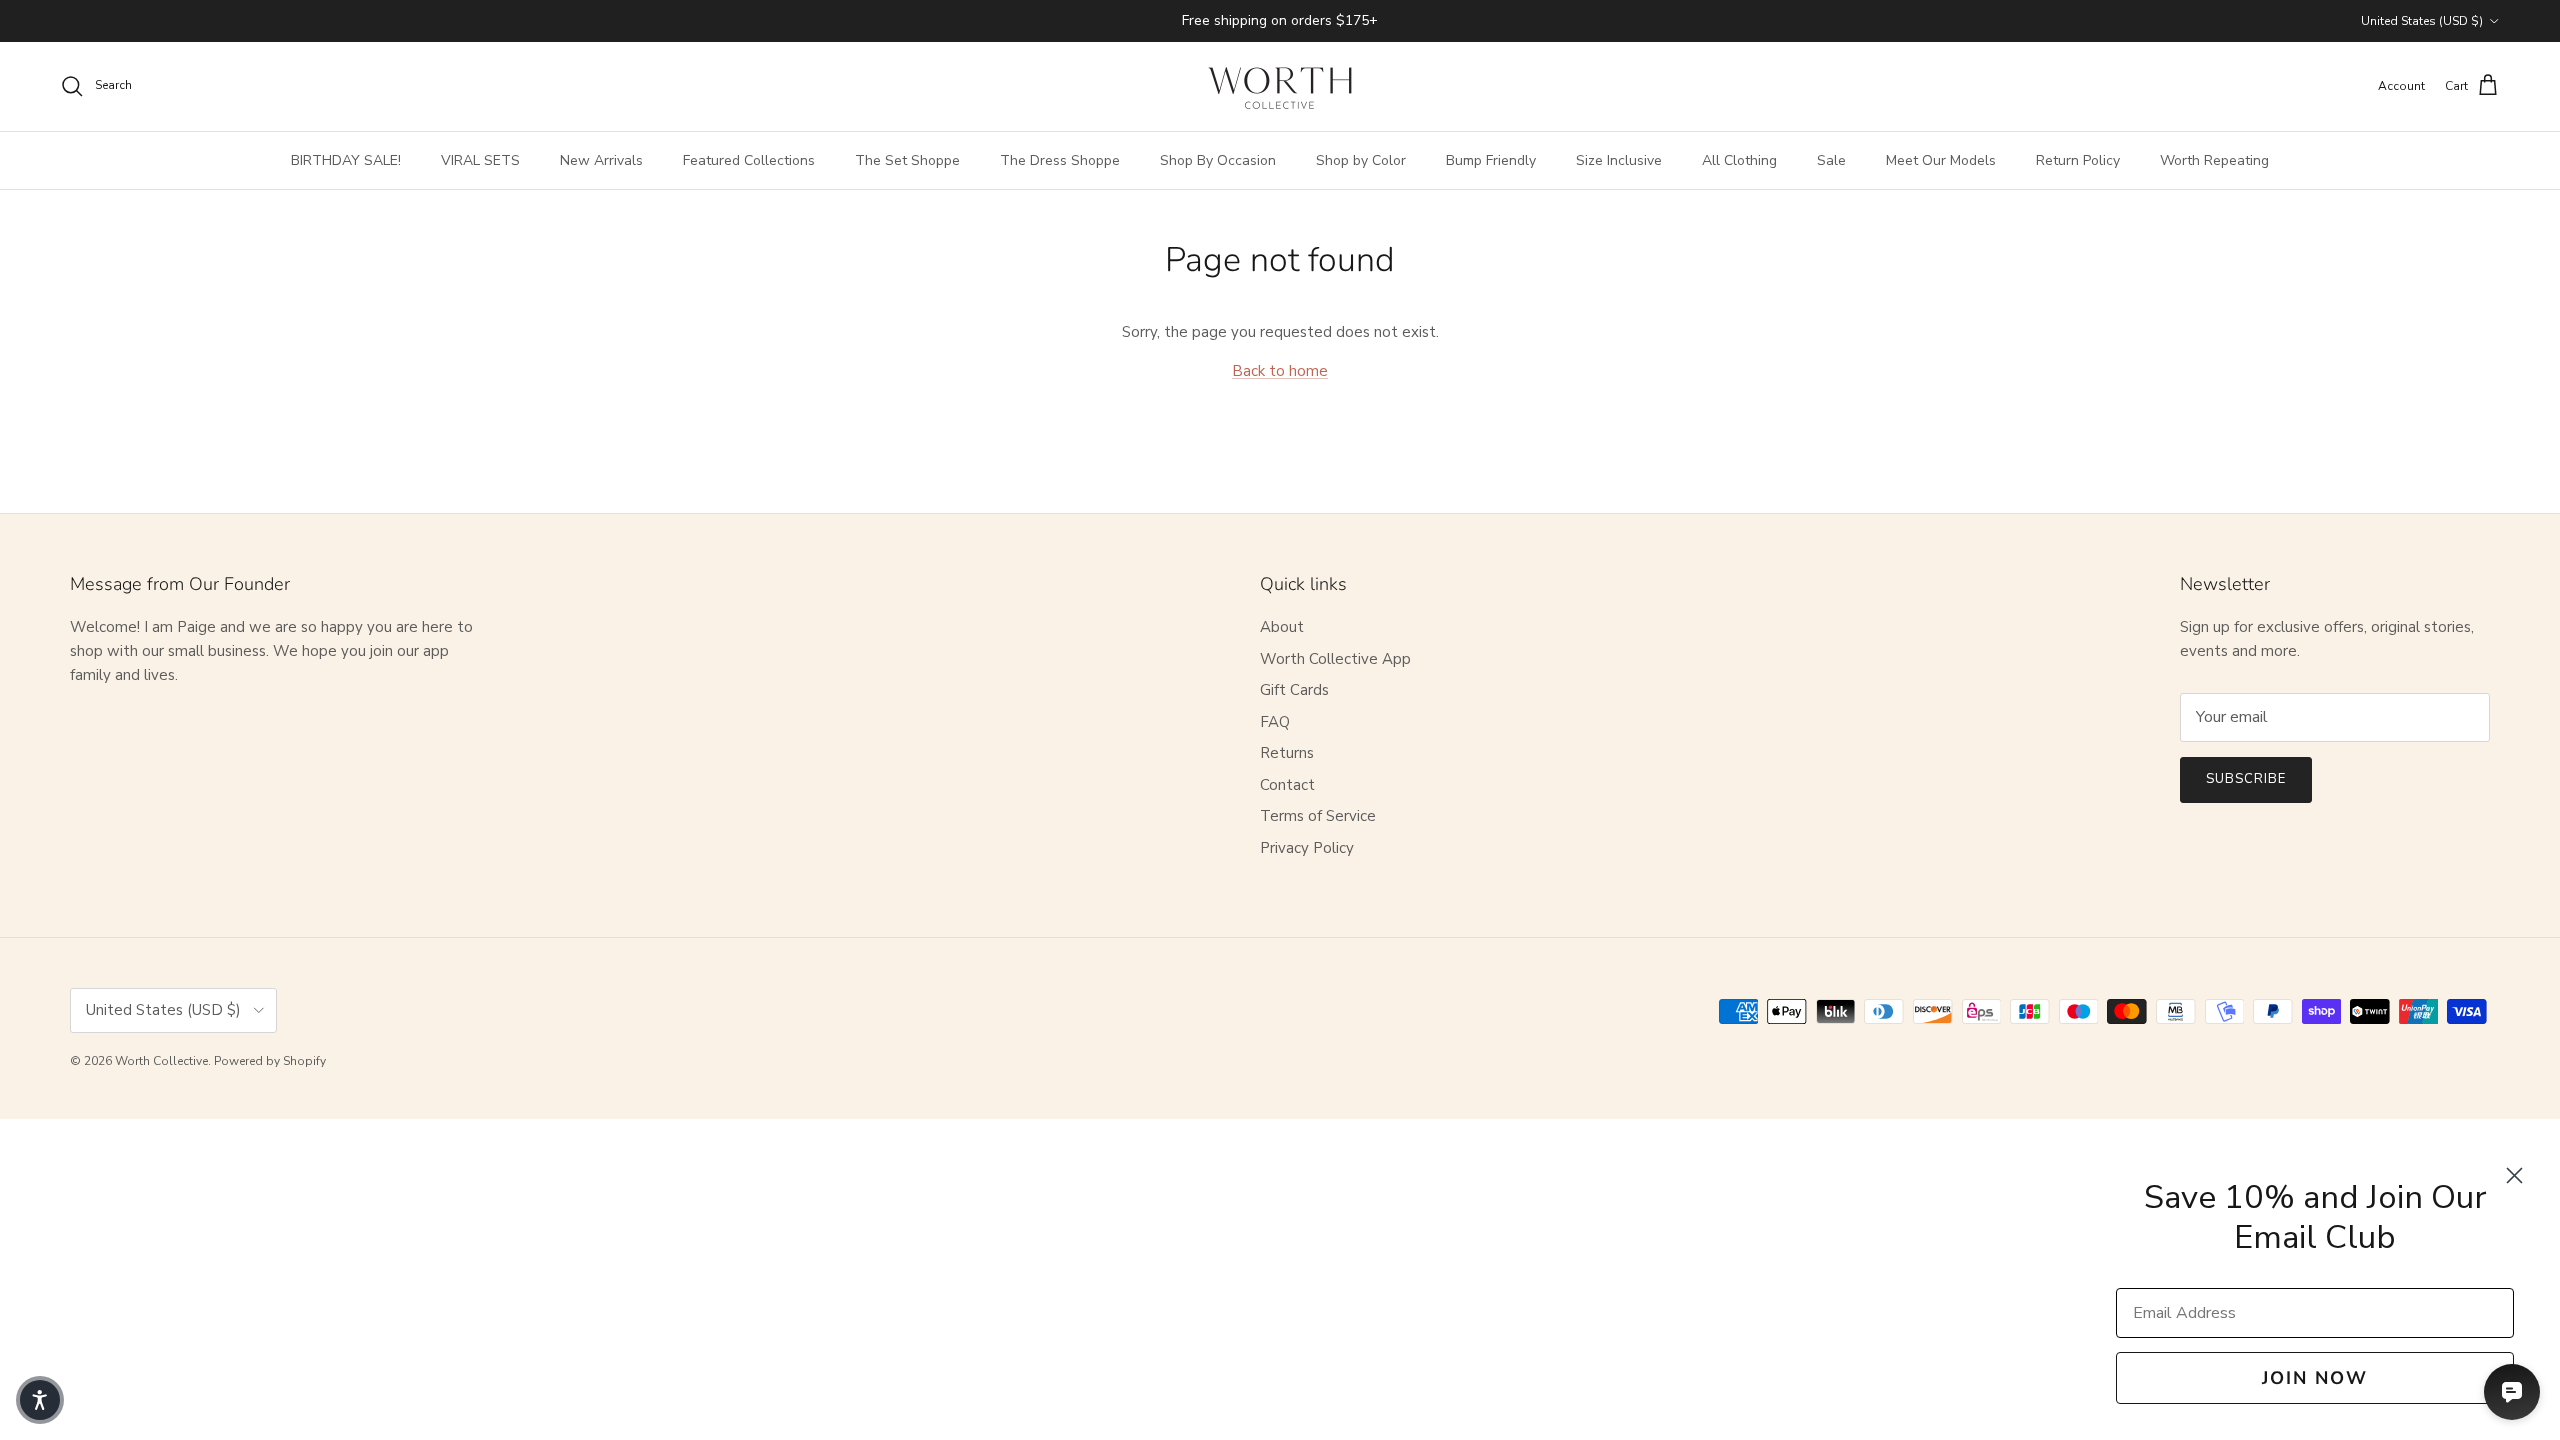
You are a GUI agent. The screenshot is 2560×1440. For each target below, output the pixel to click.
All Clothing (1739, 160)
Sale (1831, 160)
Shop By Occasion (1218, 160)
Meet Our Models (1941, 160)
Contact (1287, 785)
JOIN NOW (2315, 1378)
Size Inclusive (1619, 160)
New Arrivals (601, 160)
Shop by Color (1361, 160)
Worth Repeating (2214, 160)
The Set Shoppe (907, 160)
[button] (40, 1400)
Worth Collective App (1335, 659)
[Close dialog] (2514, 1175)
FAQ (1275, 722)
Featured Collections (749, 160)
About (1282, 627)
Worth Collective (161, 1061)
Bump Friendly (1491, 160)
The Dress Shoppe (1060, 160)
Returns (1287, 753)
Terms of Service (1318, 816)
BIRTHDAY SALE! (346, 160)
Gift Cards (1294, 690)
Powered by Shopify (270, 1061)
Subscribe (2246, 779)
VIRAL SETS (480, 160)
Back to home (1280, 371)
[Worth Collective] (1280, 86)
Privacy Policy (1307, 848)
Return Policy (2078, 160)
